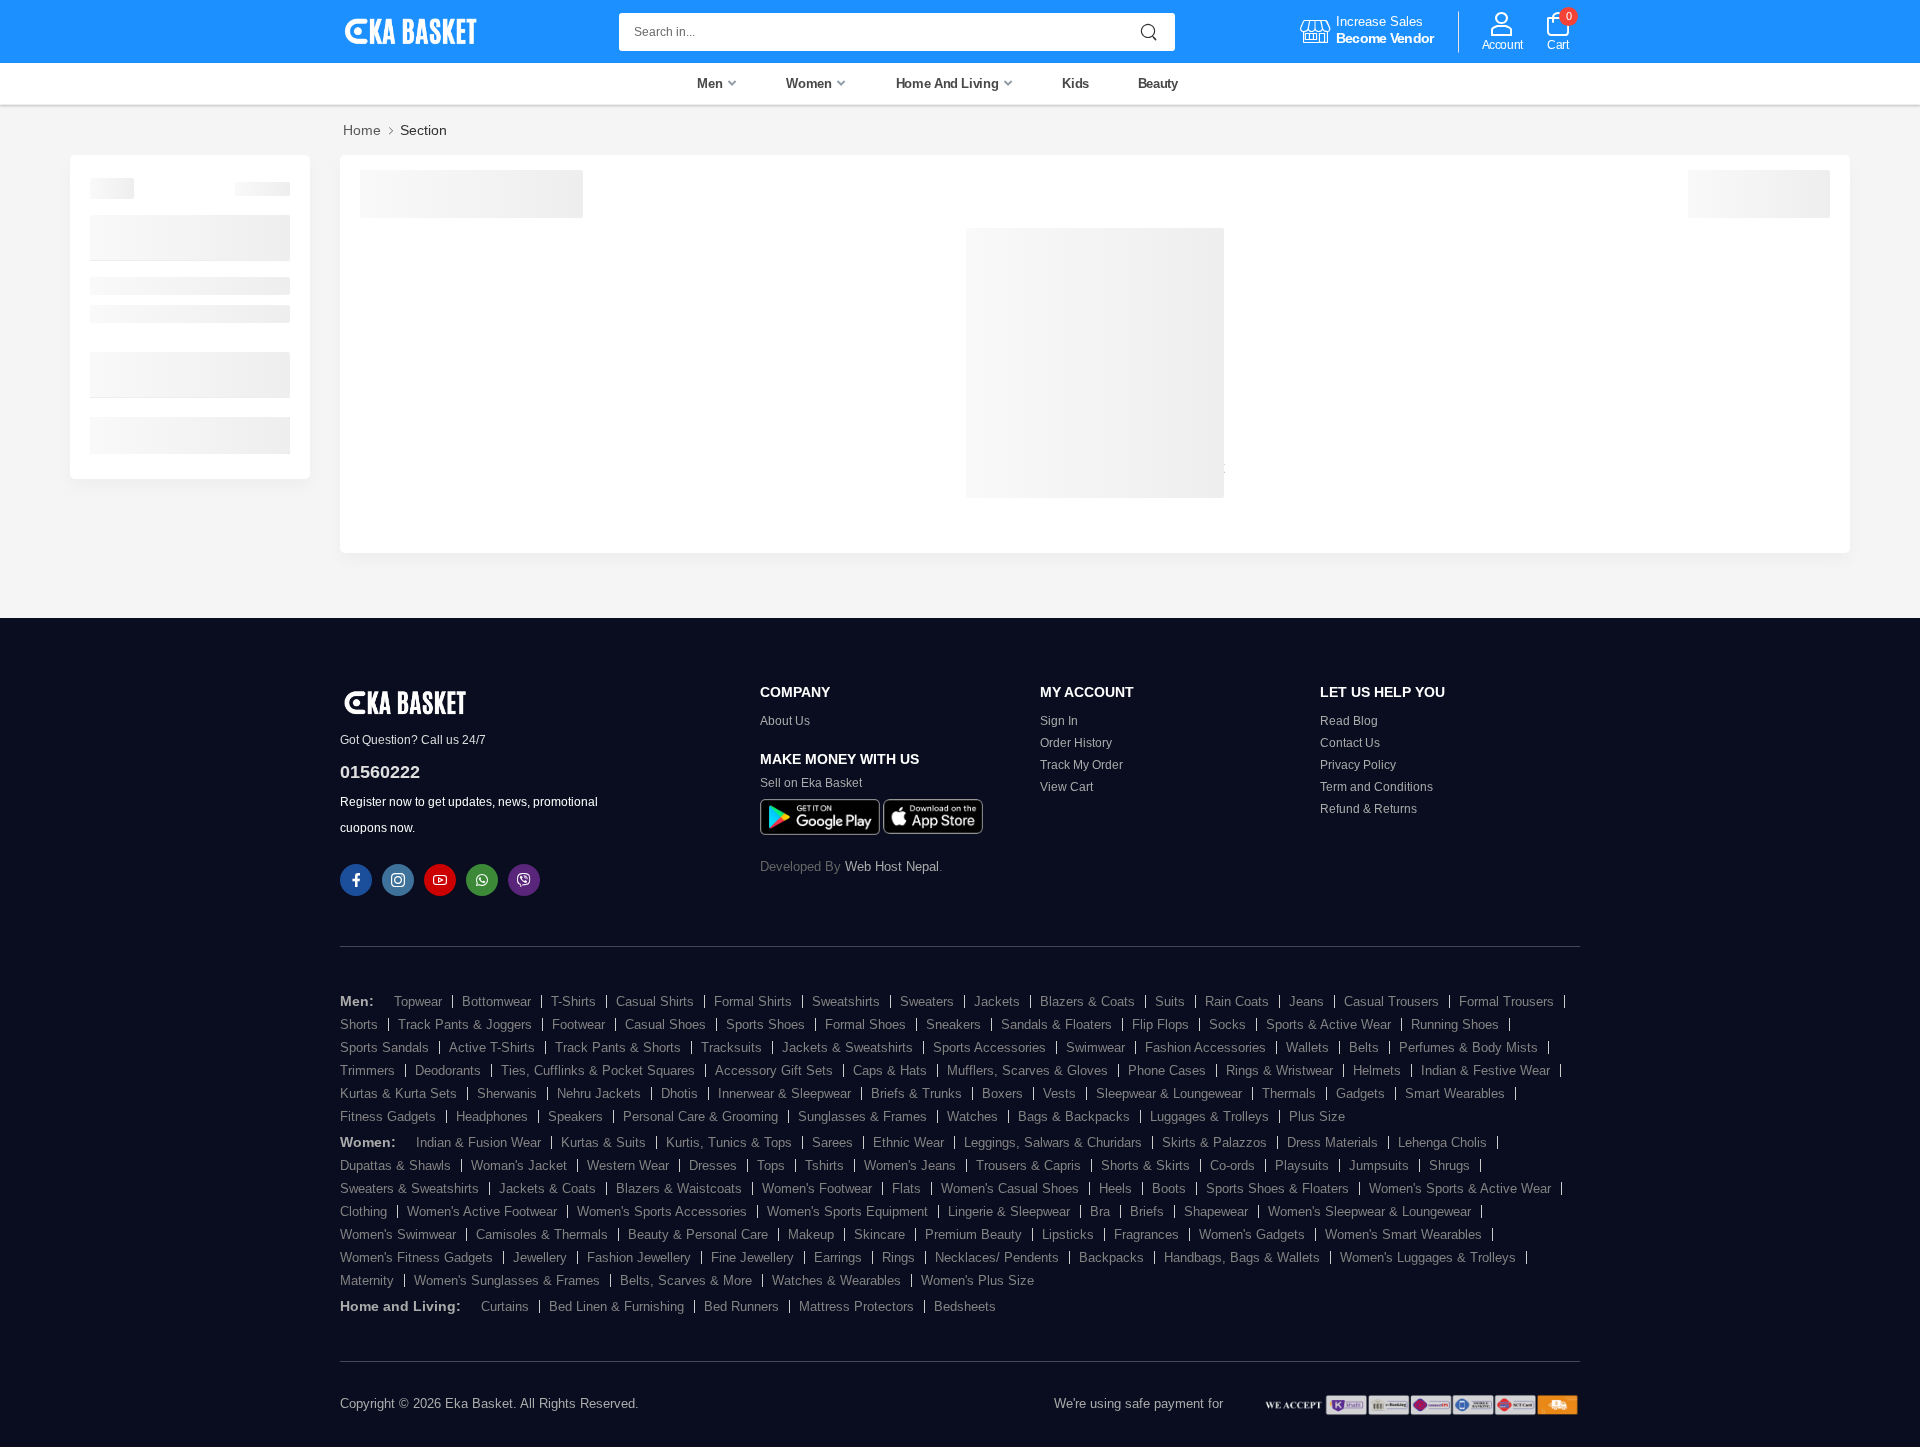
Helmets (1377, 1070)
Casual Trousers (1391, 1001)
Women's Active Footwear (482, 1211)
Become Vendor (1385, 38)
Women (810, 83)
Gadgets (1360, 1093)
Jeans (1306, 1001)
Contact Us (1350, 743)
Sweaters (927, 1001)
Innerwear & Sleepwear (784, 1093)
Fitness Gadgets (388, 1116)
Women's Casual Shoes (1010, 1188)
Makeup (811, 1234)
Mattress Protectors (856, 1306)
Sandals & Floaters (1056, 1024)
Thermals (1289, 1093)
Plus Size (1317, 1116)
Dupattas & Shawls (395, 1165)
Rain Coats (1237, 1001)
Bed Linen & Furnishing (166, 314)
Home (362, 130)
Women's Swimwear (398, 1234)
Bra (1100, 1211)
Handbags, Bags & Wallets (1242, 1257)
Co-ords (1232, 1165)
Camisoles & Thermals (542, 1234)
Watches (972, 1116)
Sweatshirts (846, 1001)
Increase (1361, 21)
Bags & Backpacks (1074, 1116)
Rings (898, 1257)
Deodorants (448, 1070)
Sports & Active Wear (1328, 1024)
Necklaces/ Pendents (997, 1257)
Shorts (359, 1024)
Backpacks (1111, 1257)
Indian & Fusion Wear (478, 1142)
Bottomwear (496, 1001)
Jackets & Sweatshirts (847, 1047)
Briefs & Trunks (916, 1093)
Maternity (367, 1280)
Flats (906, 1188)
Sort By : (389, 189)
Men (711, 83)
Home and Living (949, 83)
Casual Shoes (665, 1024)
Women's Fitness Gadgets (416, 1257)
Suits (1170, 1001)
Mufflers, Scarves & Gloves (1027, 1070)
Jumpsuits (1379, 1165)
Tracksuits (731, 1047)
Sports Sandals (384, 1047)
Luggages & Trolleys (1209, 1116)
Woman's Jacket (519, 1165)
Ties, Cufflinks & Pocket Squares (598, 1070)
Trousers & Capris (1028, 1165)
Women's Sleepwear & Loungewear (1369, 1211)
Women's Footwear (817, 1188)
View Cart (1066, 787)
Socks (1227, 1024)
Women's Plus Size (977, 1280)
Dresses (713, 1165)
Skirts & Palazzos (1214, 1142)
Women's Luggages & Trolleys (1428, 1257)
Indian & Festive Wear (1485, 1070)
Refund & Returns (1368, 809)
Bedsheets (965, 1306)
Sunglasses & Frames (862, 1116)
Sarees (832, 1142)
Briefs (1147, 1211)
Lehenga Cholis (1442, 1142)
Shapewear (1216, 1211)
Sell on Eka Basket (811, 783)
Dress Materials (1332, 1142)
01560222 (380, 772)
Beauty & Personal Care (698, 1234)
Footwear (578, 1024)
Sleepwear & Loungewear (1169, 1093)
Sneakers (953, 1024)
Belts (1364, 1047)
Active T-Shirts (492, 1047)
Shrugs (1449, 1165)
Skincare (879, 1234)
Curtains (118, 286)
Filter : (112, 187)
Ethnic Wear (908, 1142)
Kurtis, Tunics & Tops (729, 1142)
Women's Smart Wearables (1403, 1234)
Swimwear (1095, 1047)
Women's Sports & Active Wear (1460, 1188)
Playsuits (1302, 1165)
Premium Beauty (973, 1234)
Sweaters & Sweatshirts (409, 1188)
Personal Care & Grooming (700, 1116)
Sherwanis (507, 1093)
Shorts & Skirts (1145, 1165)
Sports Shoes (765, 1024)
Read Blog (1349, 721)
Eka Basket (479, 1403)
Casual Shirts (655, 1001)
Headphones (492, 1116)
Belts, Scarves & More (686, 1280)
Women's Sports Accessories (662, 1211)
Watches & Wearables (836, 1280)
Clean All (262, 189)
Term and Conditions (1376, 787)
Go (266, 435)
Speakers (575, 1116)
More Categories (148, 237)
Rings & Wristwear (1279, 1070)
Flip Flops (1160, 1024)
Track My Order (1081, 765)
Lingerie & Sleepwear (1009, 1211)
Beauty (1158, 83)
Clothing (363, 1211)
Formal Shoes (865, 1024)
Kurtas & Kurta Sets (398, 1093)
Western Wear (628, 1165)
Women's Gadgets (1252, 1234)
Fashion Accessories (1205, 1047)
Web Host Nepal (892, 866)
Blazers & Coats (1087, 1001)
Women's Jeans (910, 1165)
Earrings (838, 1257)
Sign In (1059, 721)
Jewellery (540, 1257)
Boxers (1002, 1093)
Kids (1075, 83)
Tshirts (824, 1165)
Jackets (997, 1001)
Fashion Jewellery (639, 1257)
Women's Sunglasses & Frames (507, 1280)
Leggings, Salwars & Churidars (1053, 1142)
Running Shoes (1455, 1024)
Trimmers (367, 1070)
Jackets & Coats (547, 1188)
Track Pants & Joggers (465, 1024)
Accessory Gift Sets (774, 1070)
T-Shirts (573, 1001)
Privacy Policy (1358, 765)
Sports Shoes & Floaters (1277, 1188)
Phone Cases (1167, 1070)
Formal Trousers (1506, 1001)
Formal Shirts (753, 1001)
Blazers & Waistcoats (679, 1188)
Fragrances (1146, 1234)
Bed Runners (741, 1306)
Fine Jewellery (752, 1257)
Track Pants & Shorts (618, 1047)
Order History (1076, 743)
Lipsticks (1068, 1234)
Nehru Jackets (599, 1093)
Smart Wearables (1455, 1093)
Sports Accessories (989, 1047)
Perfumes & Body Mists (1468, 1047)
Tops (771, 1165)
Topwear (418, 1001)
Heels (1115, 1188)
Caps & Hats (890, 1070)
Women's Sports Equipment (847, 1211)
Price (109, 374)
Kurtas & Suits (603, 1142)
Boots (1169, 1188)
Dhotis (679, 1093)
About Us (785, 721)
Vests (1059, 1093)
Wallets (1307, 1047)
